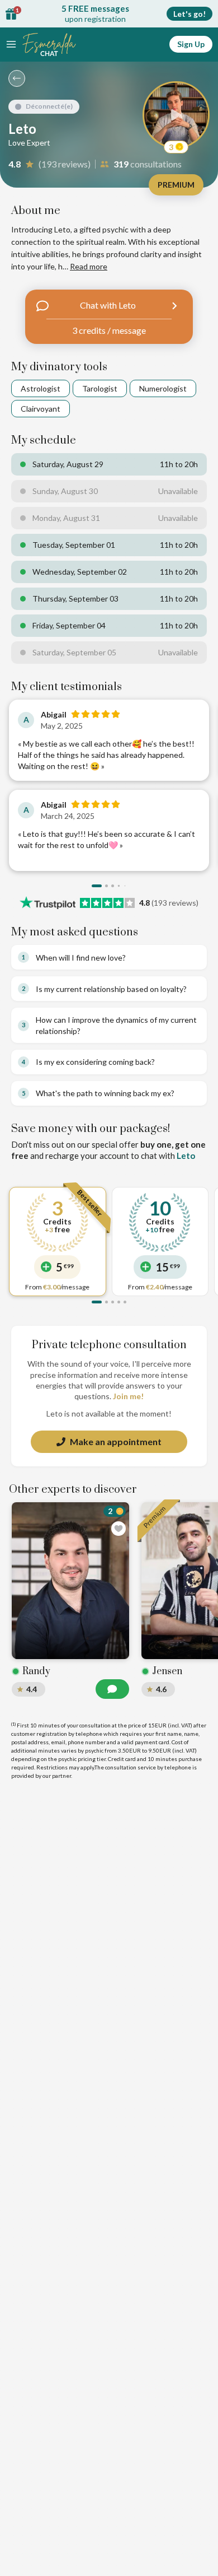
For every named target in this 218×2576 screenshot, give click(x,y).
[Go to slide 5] (125, 1302)
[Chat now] (112, 1689)
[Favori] (119, 1529)
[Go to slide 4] (119, 886)
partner (61, 1776)
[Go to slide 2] (106, 886)
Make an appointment (116, 1441)
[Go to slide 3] (113, 886)
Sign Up (191, 44)
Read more (89, 266)
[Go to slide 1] (97, 886)
